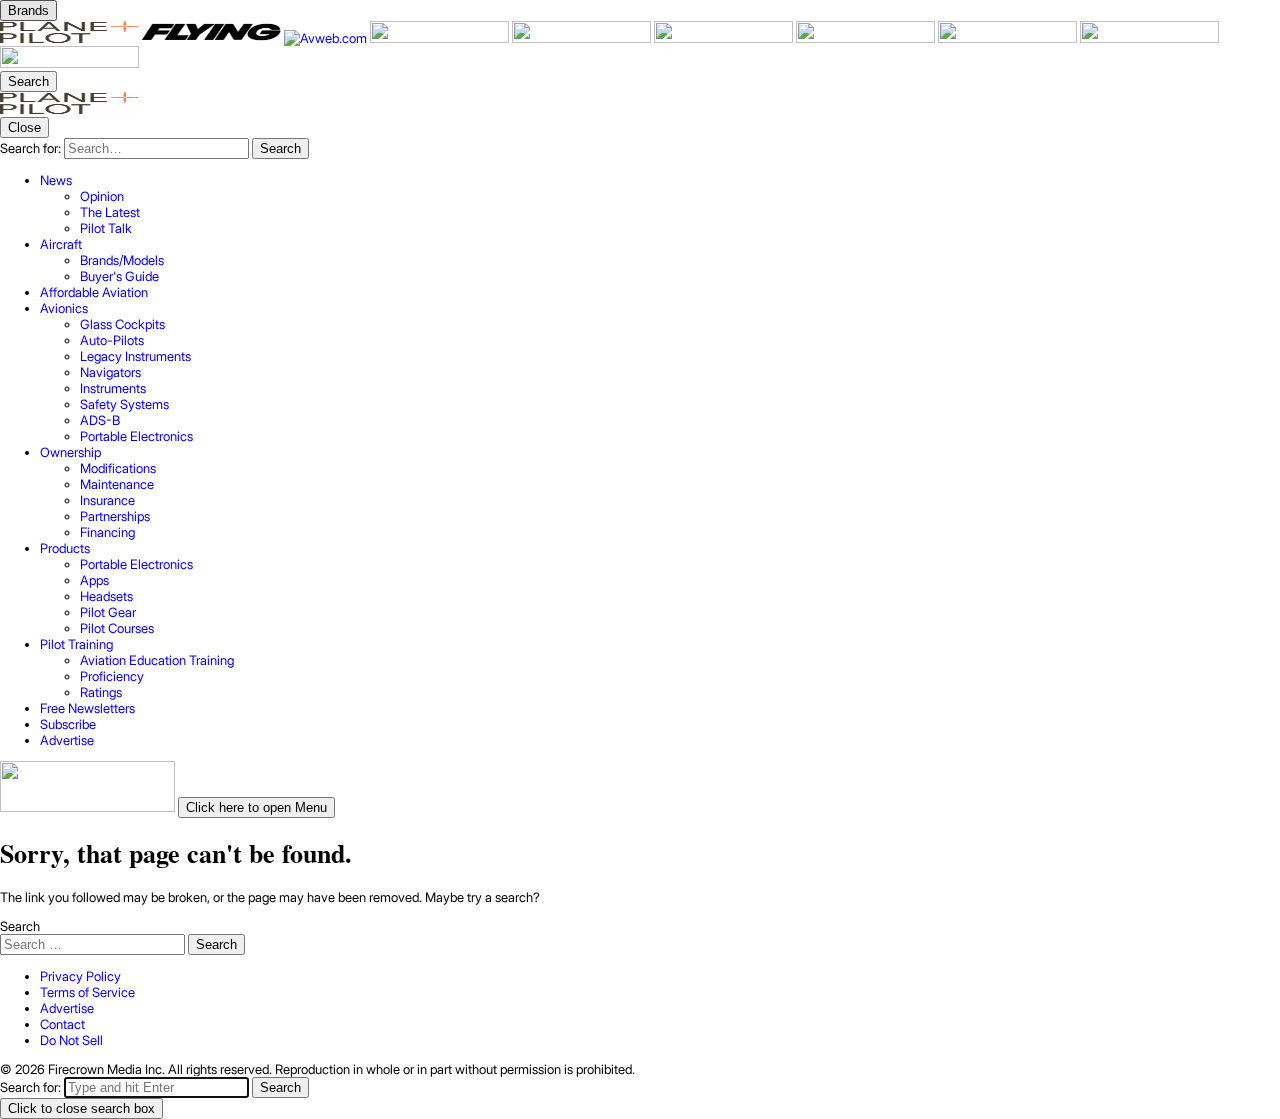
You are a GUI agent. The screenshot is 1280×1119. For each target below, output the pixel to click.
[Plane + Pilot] (71, 38)
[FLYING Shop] (69, 63)
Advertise (67, 1008)
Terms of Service (87, 992)
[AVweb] (327, 38)
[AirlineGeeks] (441, 38)
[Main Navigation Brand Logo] (69, 109)
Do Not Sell (71, 1040)
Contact (62, 1024)
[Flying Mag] (213, 38)
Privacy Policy (80, 976)
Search (20, 926)
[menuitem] (660, 204)
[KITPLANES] (725, 38)
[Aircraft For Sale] (583, 38)
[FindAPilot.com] (1149, 38)
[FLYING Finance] (1009, 38)
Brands (28, 10)
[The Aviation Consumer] (867, 38)
